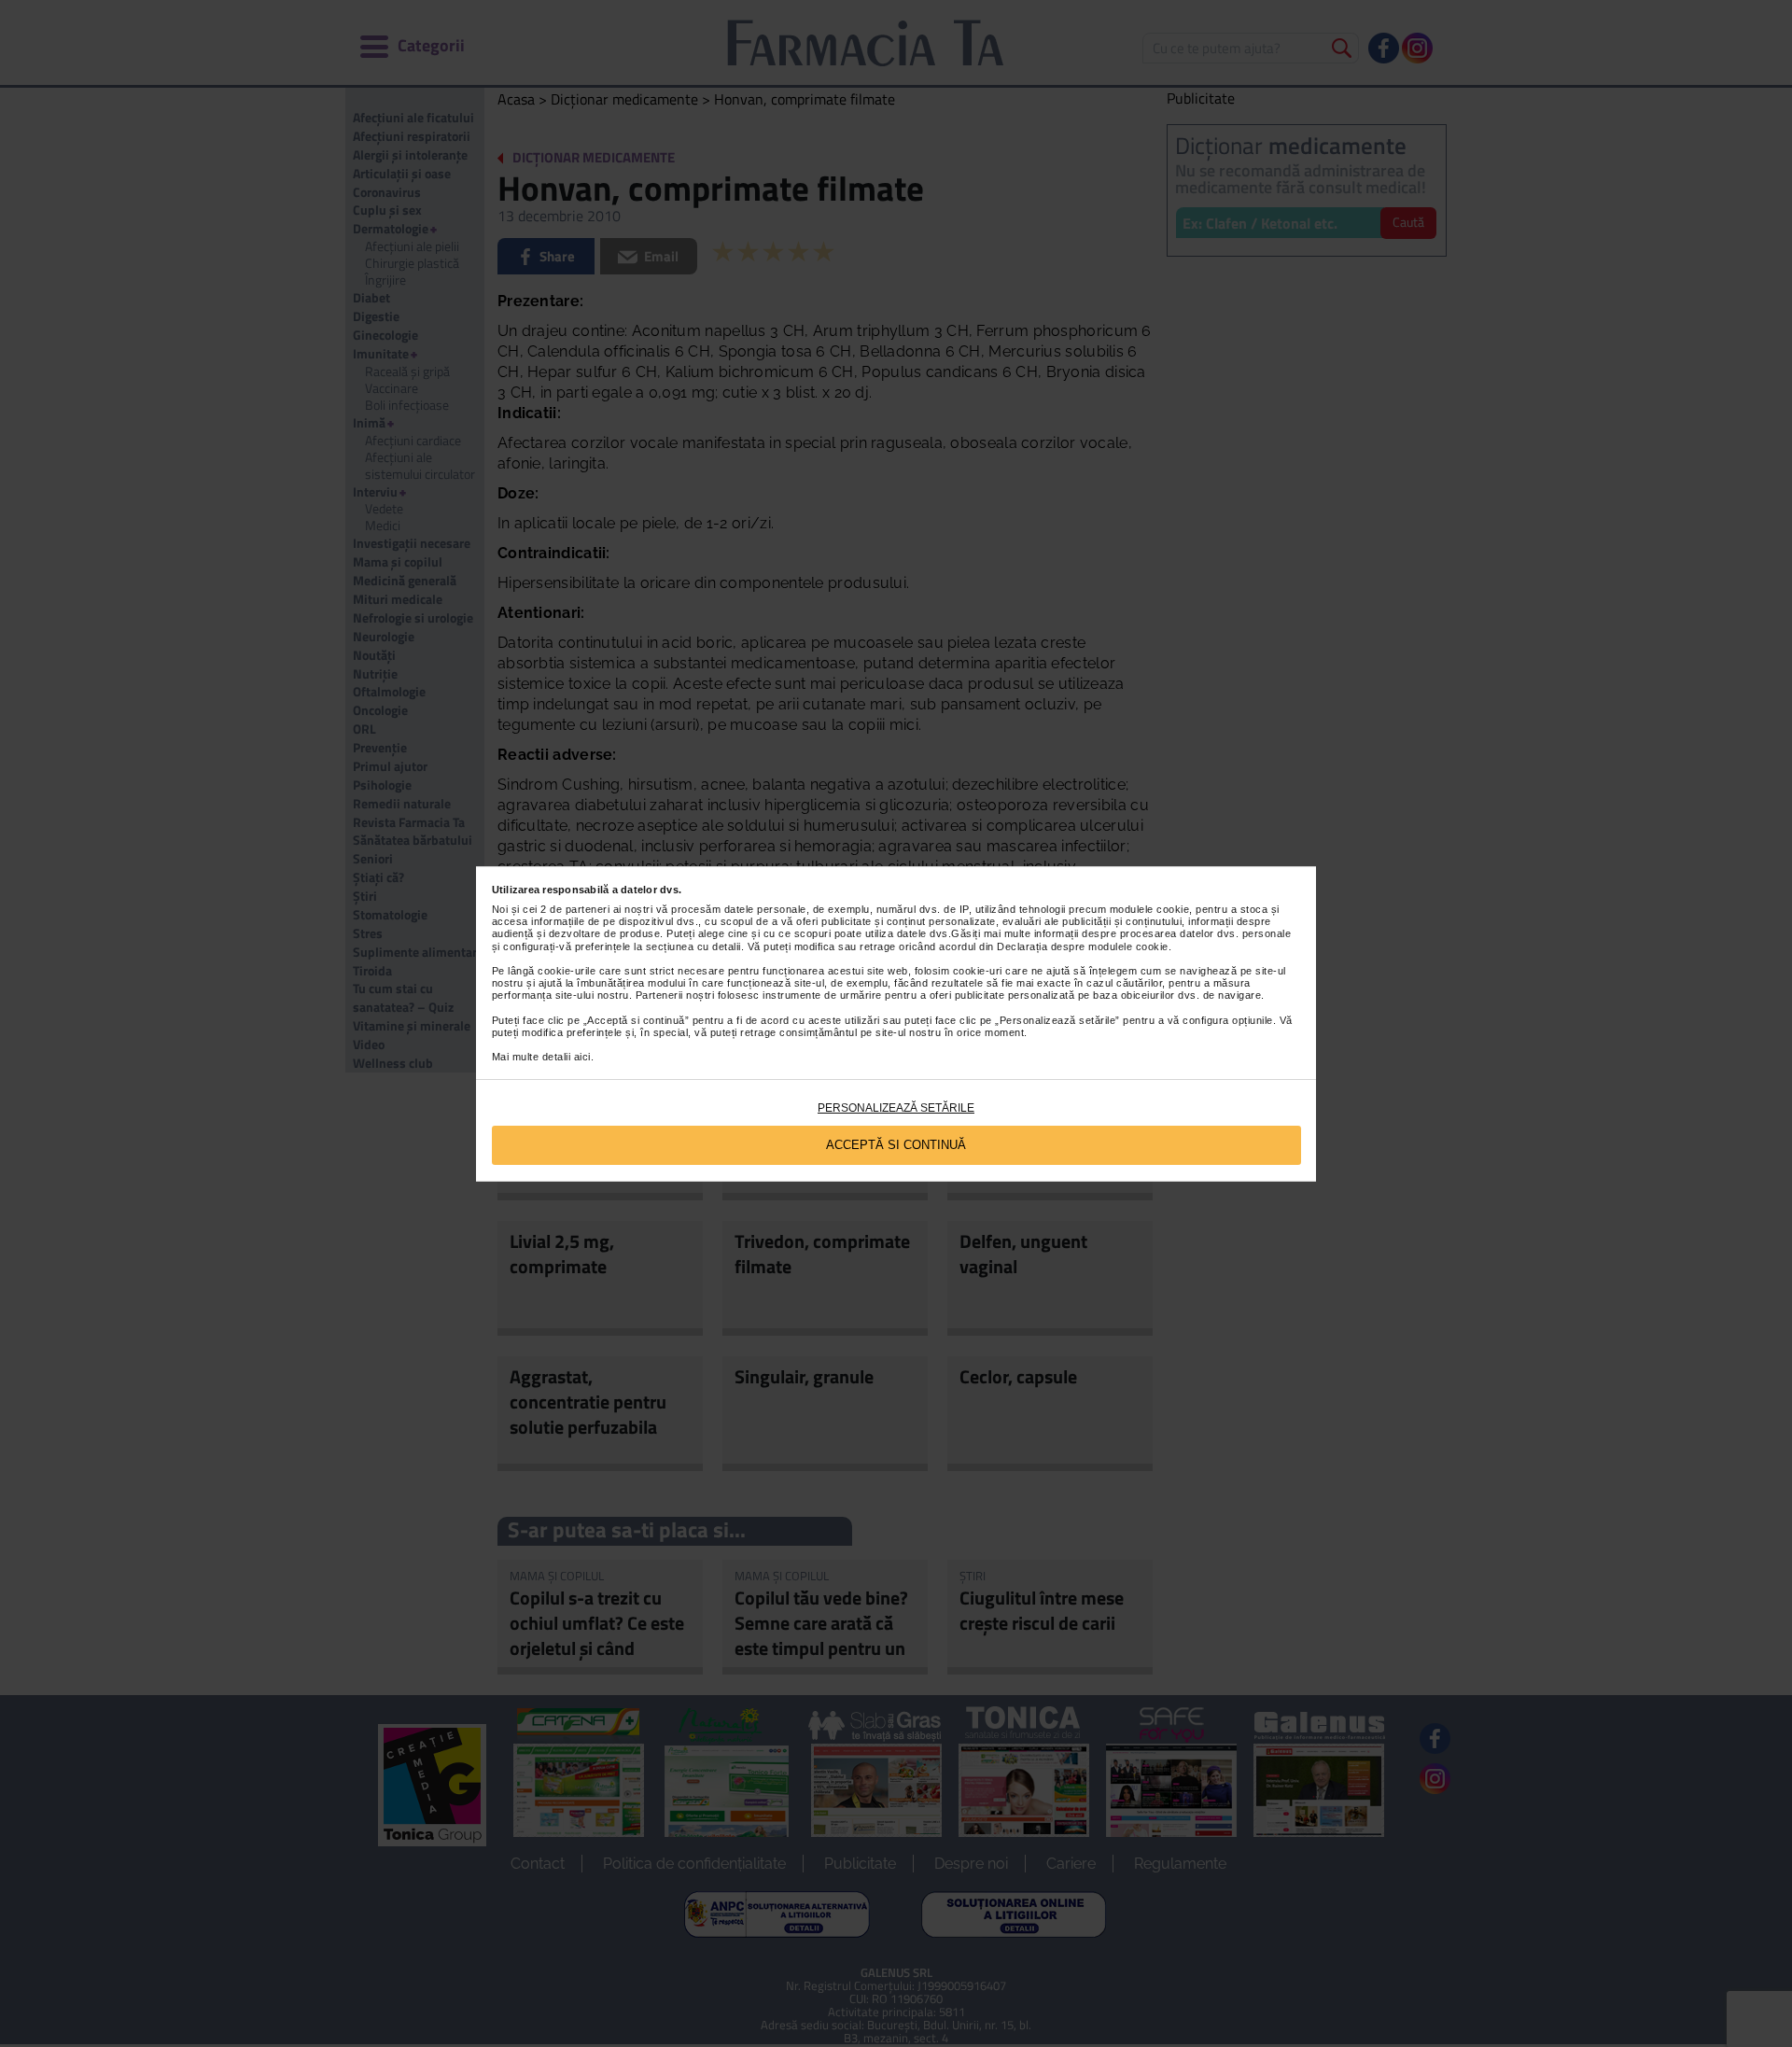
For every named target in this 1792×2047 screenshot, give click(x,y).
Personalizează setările (896, 1108)
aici (582, 1057)
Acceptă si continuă (896, 1145)
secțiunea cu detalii (693, 946)
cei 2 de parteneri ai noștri (588, 909)
